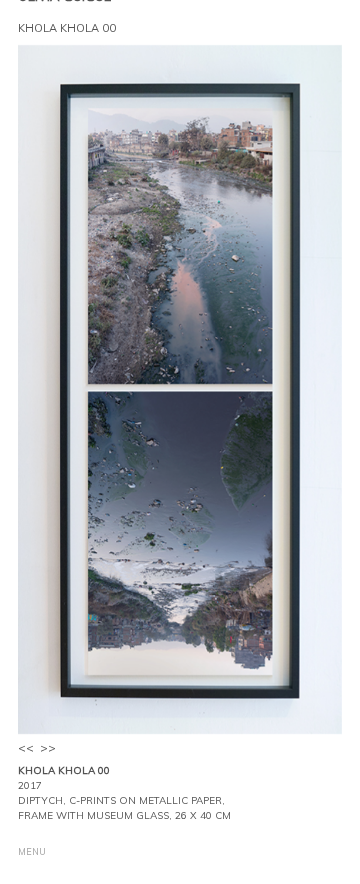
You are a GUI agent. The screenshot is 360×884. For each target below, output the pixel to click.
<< (26, 747)
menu (32, 851)
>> (48, 747)
